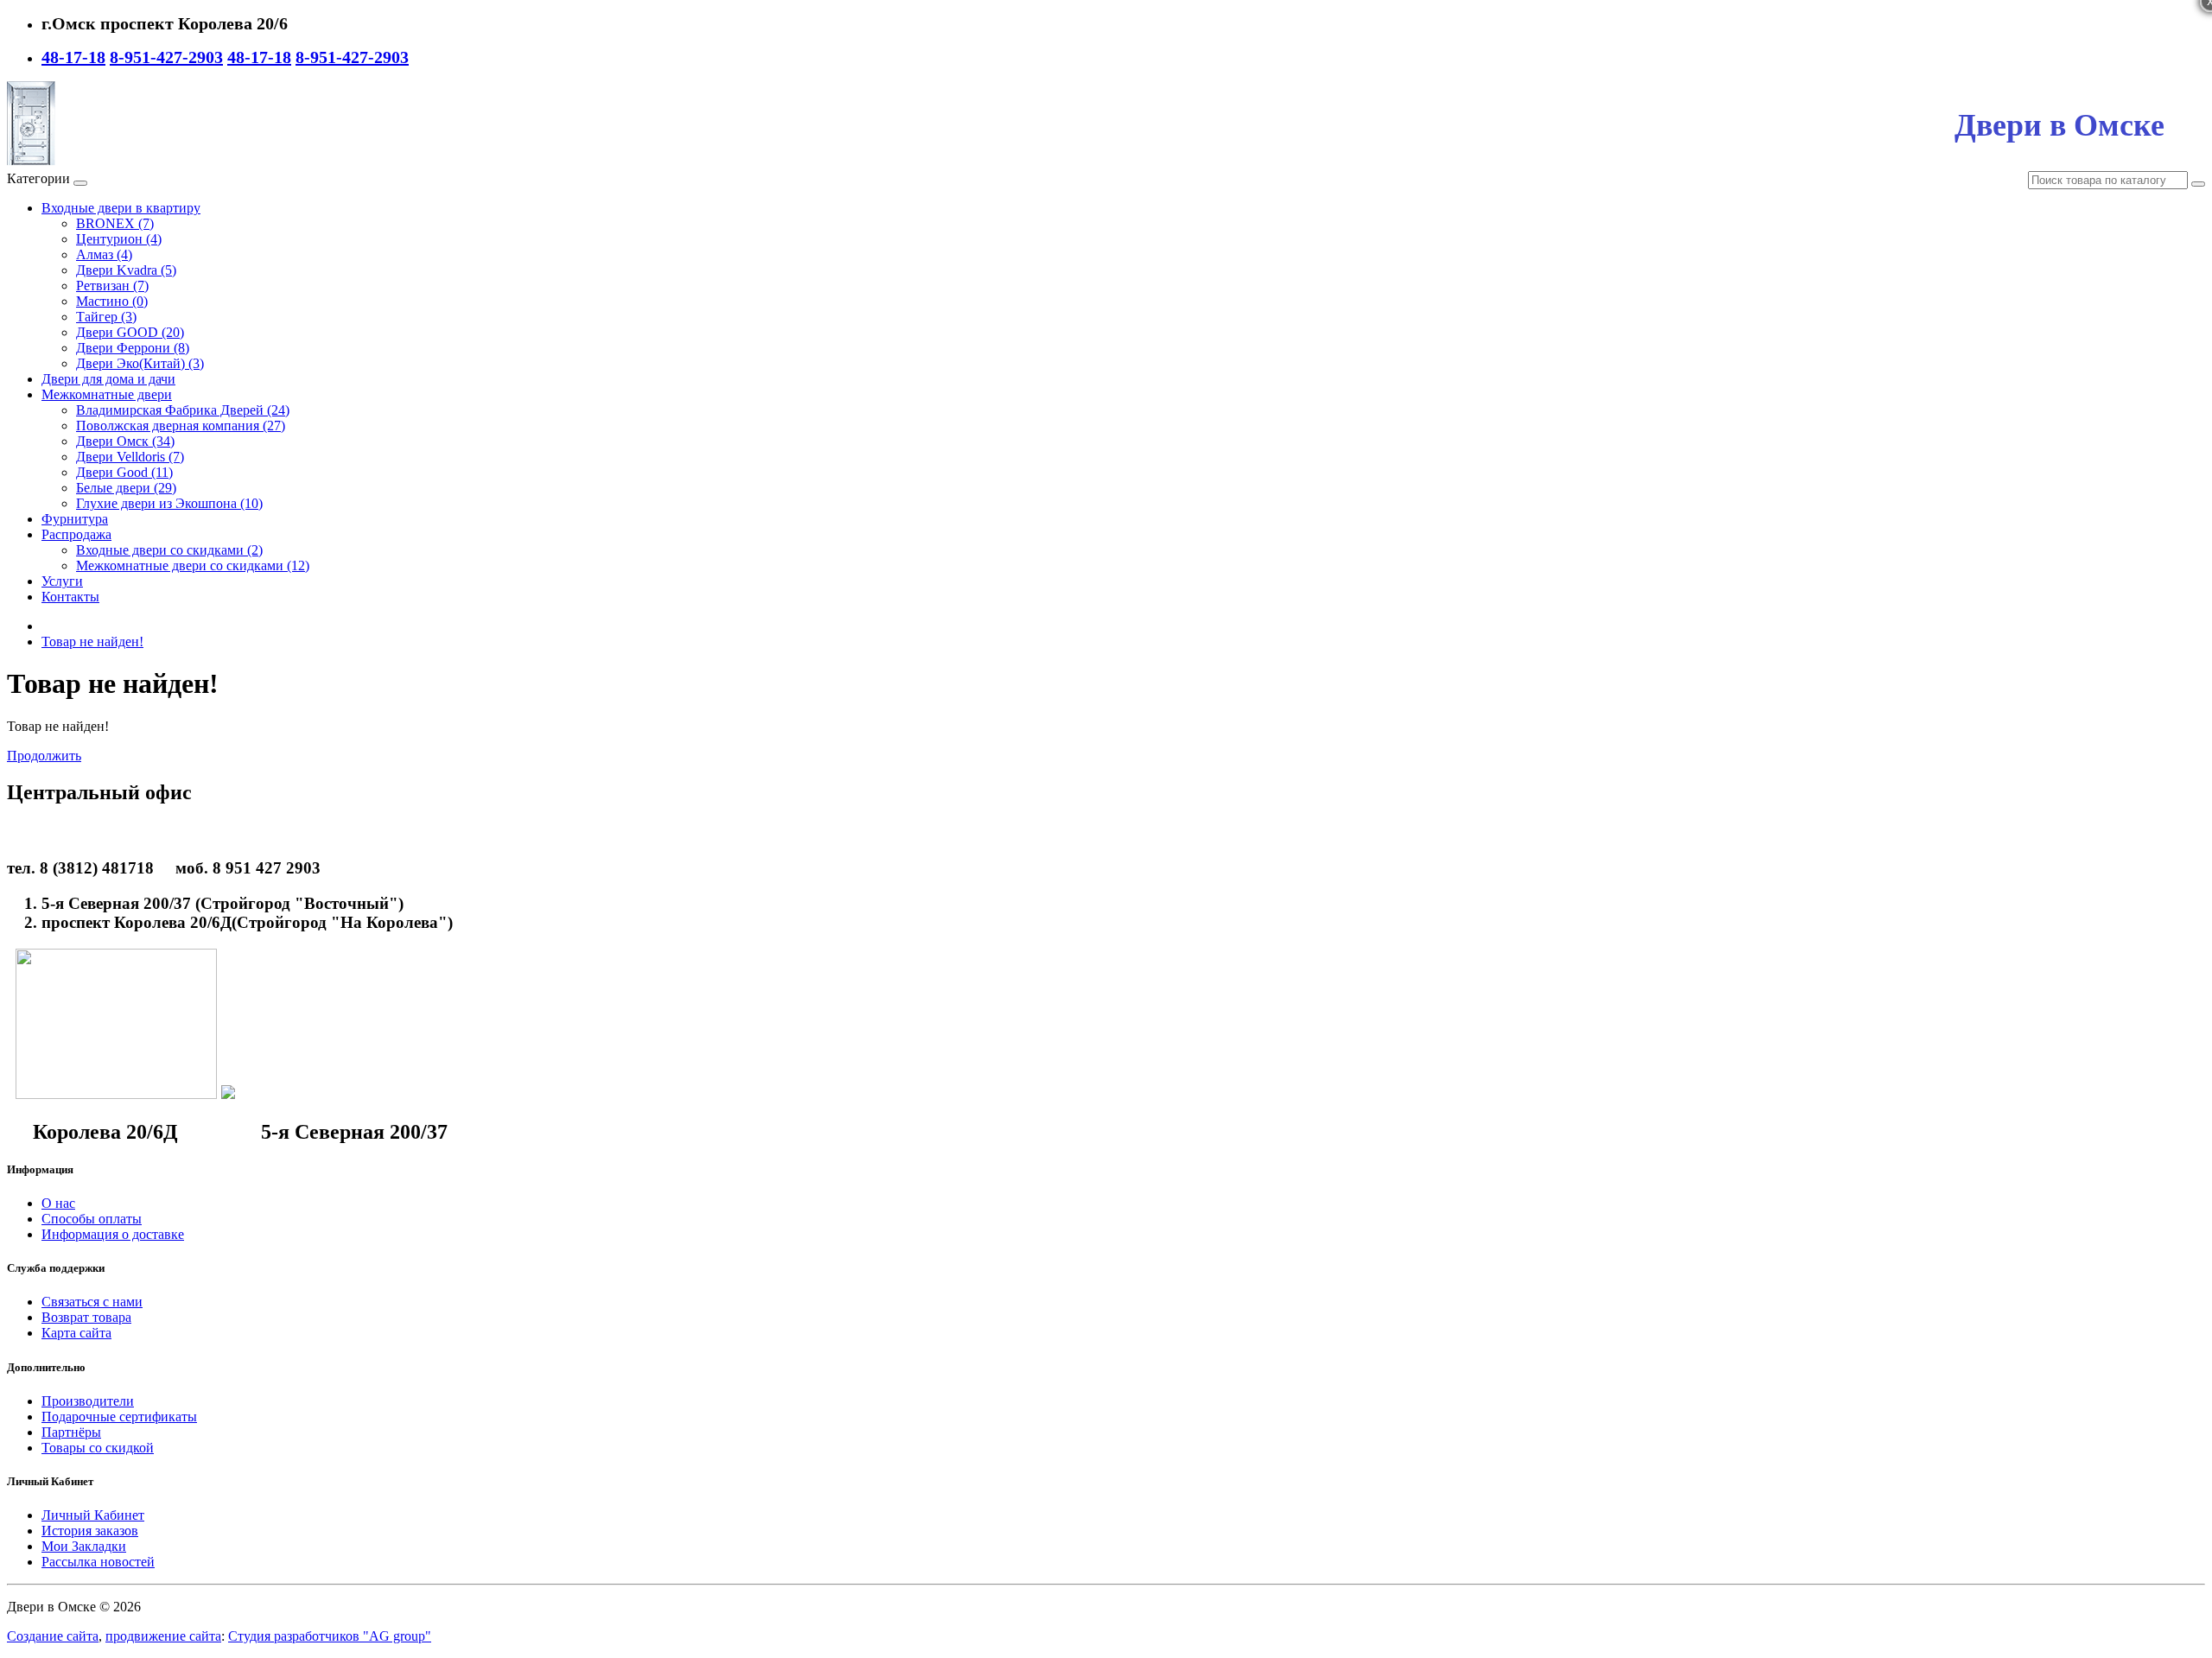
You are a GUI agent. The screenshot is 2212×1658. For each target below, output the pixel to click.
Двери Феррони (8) (133, 348)
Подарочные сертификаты (119, 1417)
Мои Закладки (84, 1546)
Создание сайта (53, 1636)
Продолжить (44, 756)
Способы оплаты (92, 1219)
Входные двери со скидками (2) (169, 550)
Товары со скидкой (98, 1448)
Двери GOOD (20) (130, 332)
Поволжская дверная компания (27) (181, 426)
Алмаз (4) (104, 254)
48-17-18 (73, 57)
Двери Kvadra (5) (126, 270)
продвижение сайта (163, 1636)
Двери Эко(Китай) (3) (140, 363)
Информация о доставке (113, 1234)
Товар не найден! (92, 642)
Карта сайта (76, 1333)
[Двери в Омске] (31, 163)
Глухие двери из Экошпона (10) (169, 503)
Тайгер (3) (106, 317)
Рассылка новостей (98, 1562)
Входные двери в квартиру (121, 208)
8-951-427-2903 (166, 57)
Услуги (62, 581)
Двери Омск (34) (125, 441)
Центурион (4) (119, 239)
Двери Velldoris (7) (130, 457)
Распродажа (76, 534)
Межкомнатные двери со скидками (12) (193, 565)
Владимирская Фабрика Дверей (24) (183, 410)
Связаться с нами (92, 1302)
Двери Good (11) (124, 472)
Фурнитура (75, 519)
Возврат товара (86, 1317)
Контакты (70, 597)
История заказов (90, 1531)
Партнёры (71, 1432)
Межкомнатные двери (107, 394)
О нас (58, 1203)
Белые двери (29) (126, 488)
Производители (88, 1401)
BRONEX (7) (115, 223)
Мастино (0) (112, 301)
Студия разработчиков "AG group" (330, 1636)
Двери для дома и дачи (108, 379)
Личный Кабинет (93, 1515)
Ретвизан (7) (112, 286)
